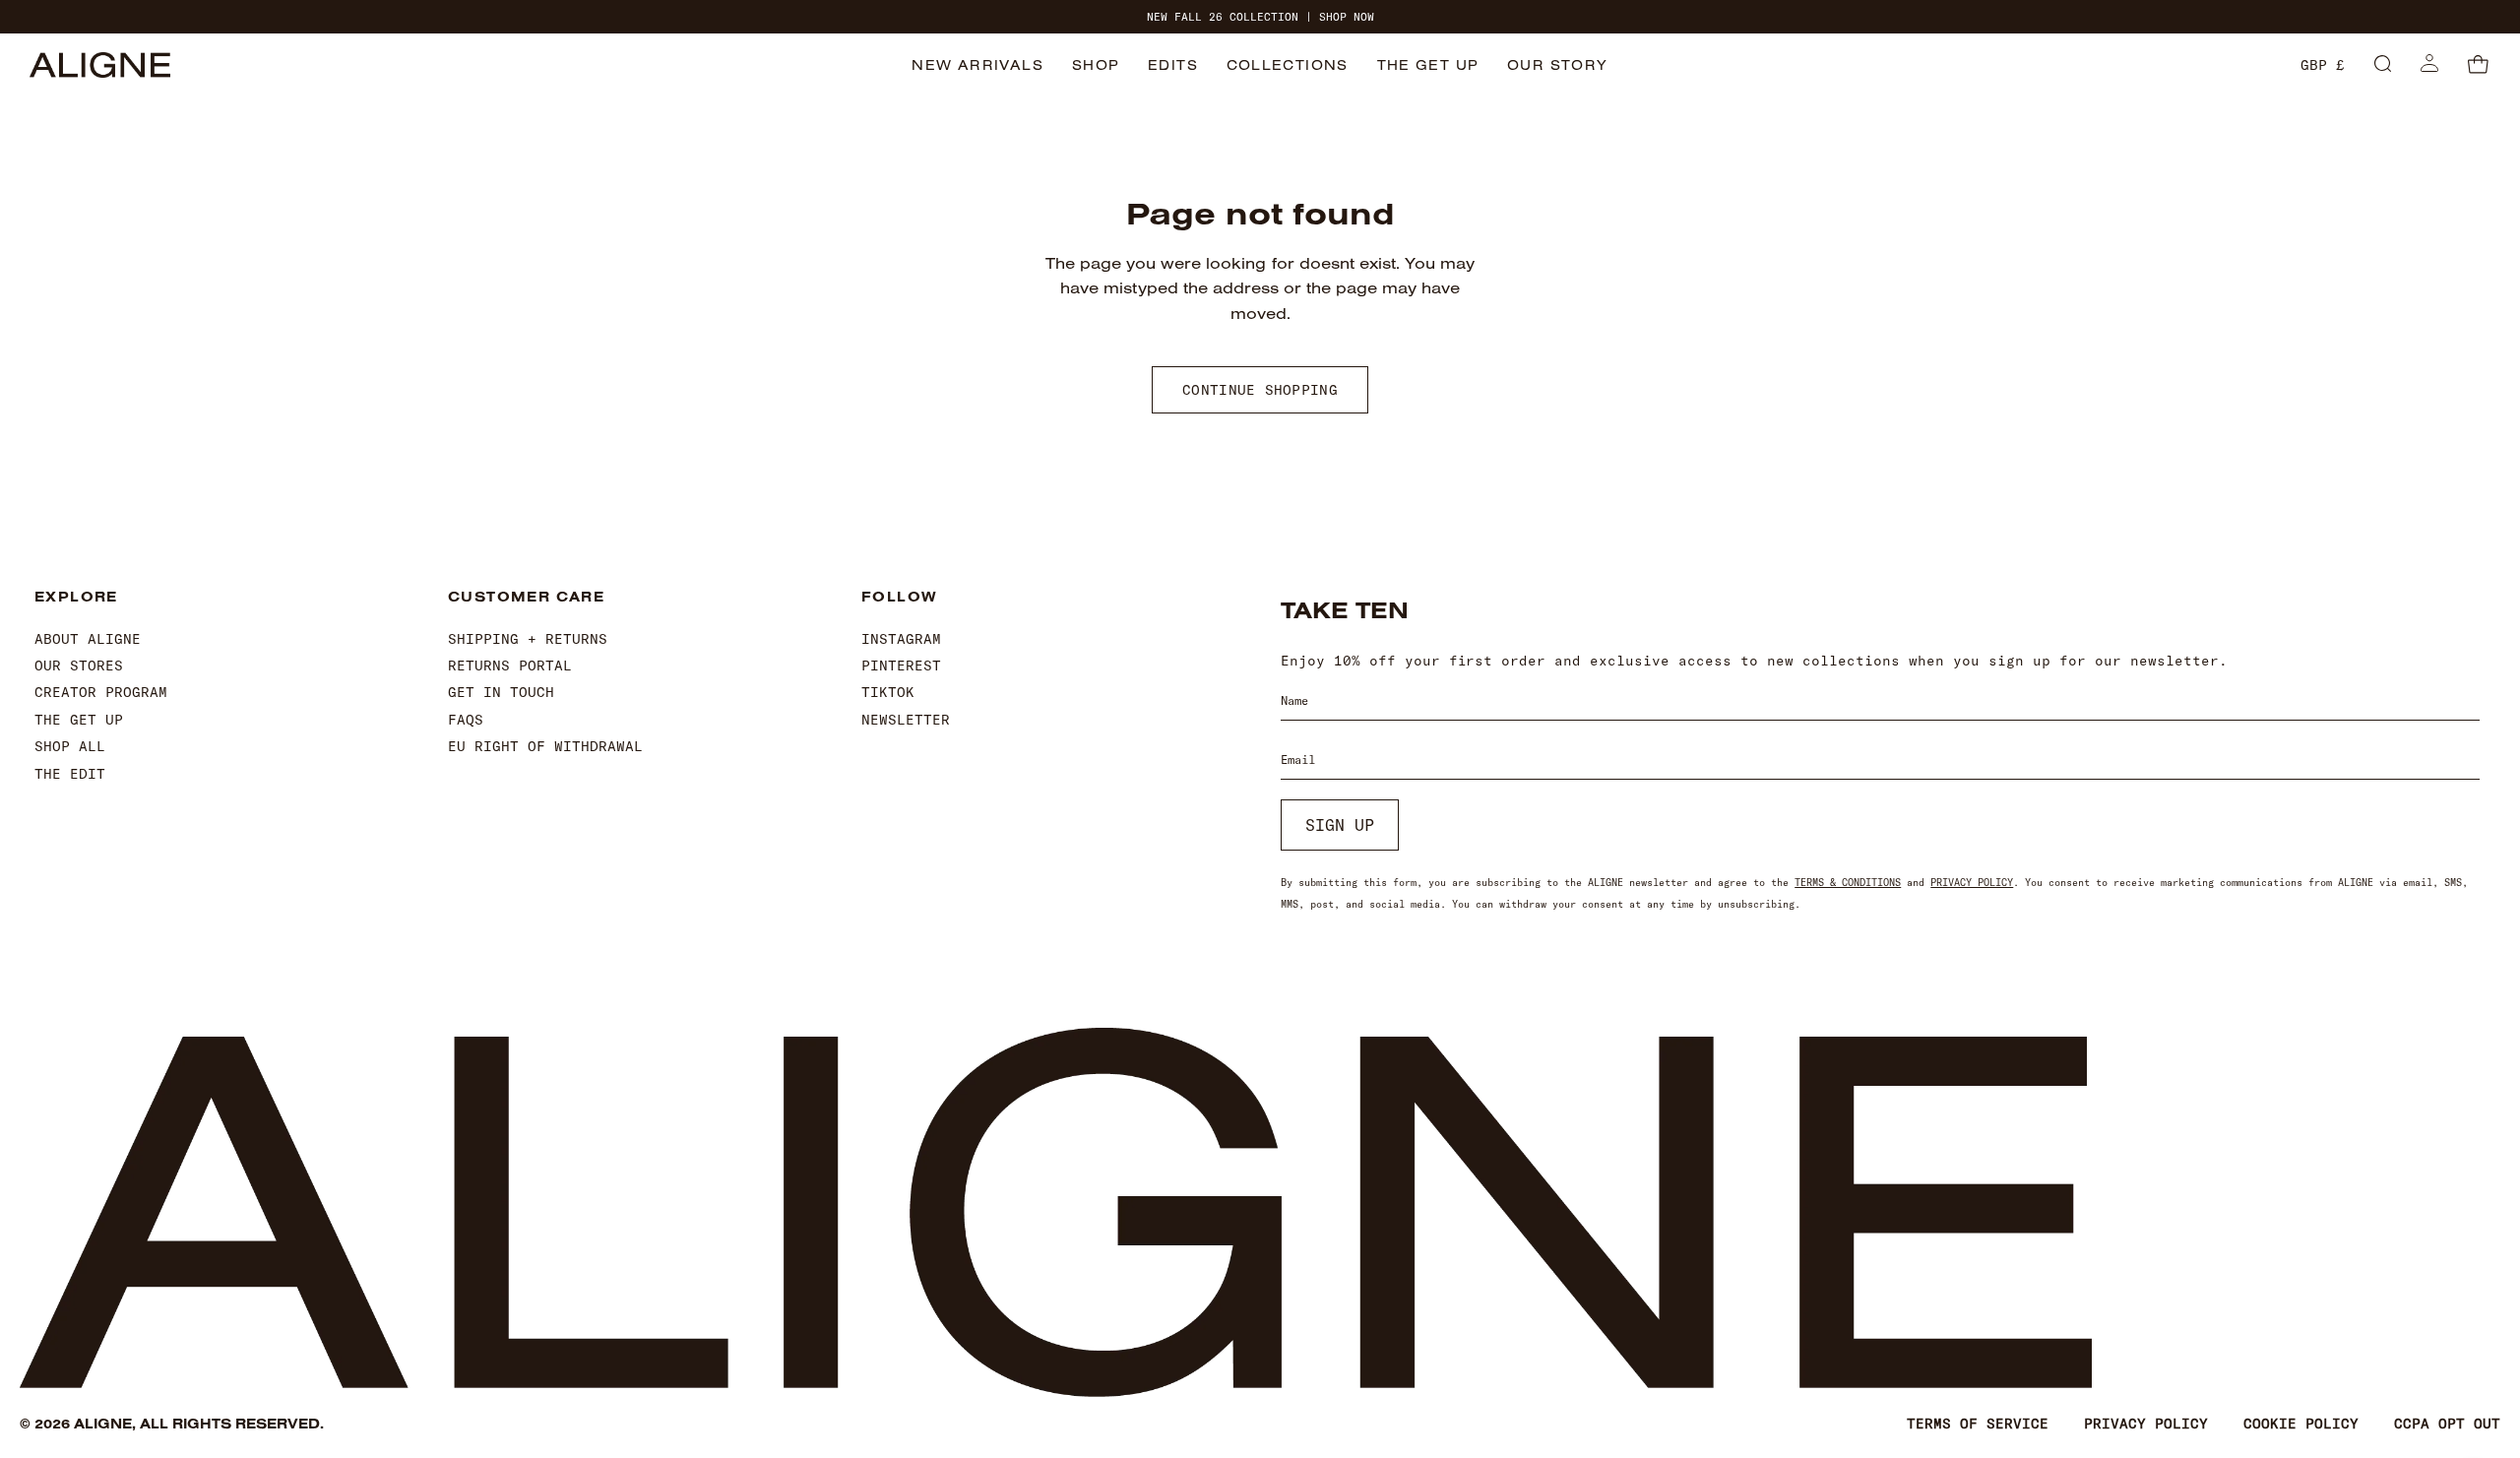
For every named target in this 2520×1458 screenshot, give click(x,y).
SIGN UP (1340, 825)
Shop (1096, 65)
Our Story (1558, 65)
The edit (70, 774)
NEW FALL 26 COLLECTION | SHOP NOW (1260, 17)
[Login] (2429, 64)
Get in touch (501, 692)
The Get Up (1428, 65)
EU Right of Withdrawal (545, 746)
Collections (1288, 65)
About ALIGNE (88, 639)
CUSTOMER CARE (526, 598)
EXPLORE (76, 598)
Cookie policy (2301, 1424)
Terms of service (1978, 1424)
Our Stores (79, 666)
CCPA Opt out (2447, 1424)
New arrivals (977, 65)
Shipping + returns (528, 639)
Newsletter (906, 720)
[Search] (2383, 65)
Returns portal (510, 666)
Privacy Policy (1972, 883)
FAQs (466, 720)
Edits (1173, 65)
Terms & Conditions (1848, 883)
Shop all (70, 746)
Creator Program (101, 692)
